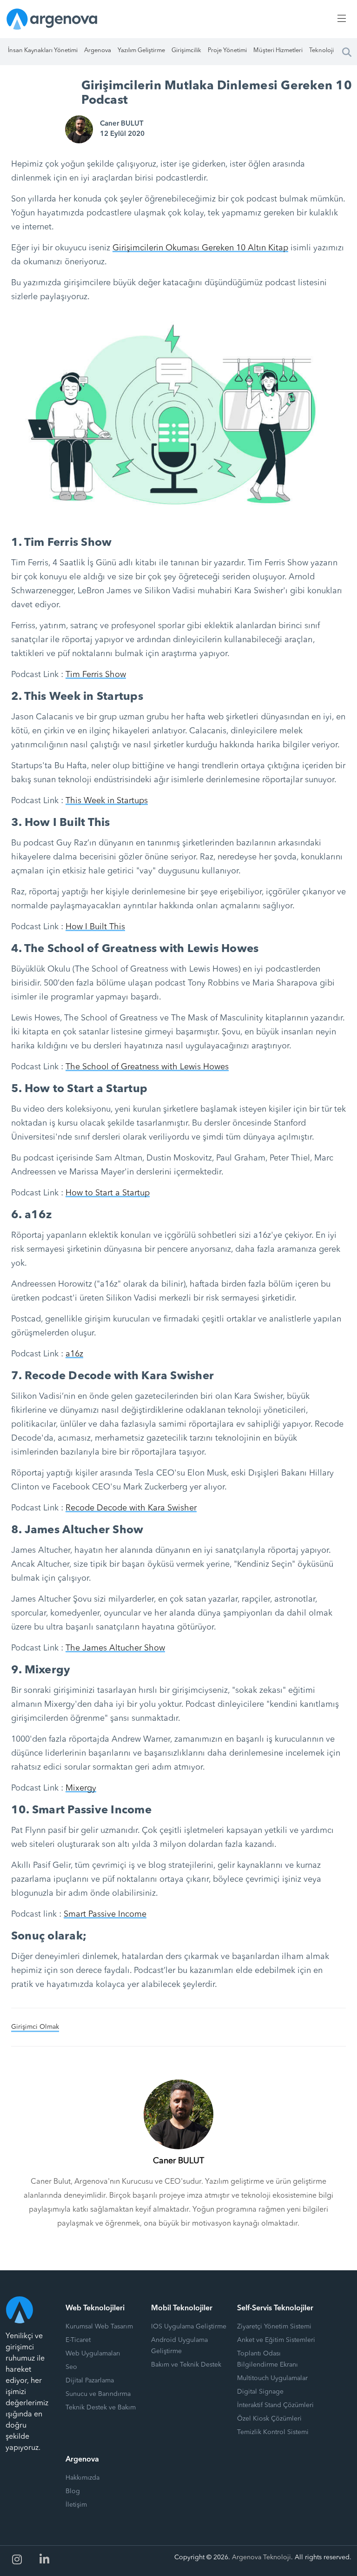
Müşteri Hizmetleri (278, 50)
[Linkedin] (45, 2560)
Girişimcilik (186, 50)
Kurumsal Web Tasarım (99, 2327)
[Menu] (340, 19)
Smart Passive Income (105, 1914)
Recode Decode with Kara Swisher (131, 1508)
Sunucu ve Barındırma (98, 2394)
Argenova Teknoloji (261, 2557)
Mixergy (81, 1788)
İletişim (76, 2505)
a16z (74, 1354)
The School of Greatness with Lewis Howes (147, 1067)
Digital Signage (260, 2392)
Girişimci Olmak (35, 2027)
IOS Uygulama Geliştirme (189, 2327)
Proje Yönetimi (227, 50)
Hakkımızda (83, 2478)
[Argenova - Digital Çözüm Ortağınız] (52, 19)
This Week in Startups (107, 801)
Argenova (98, 50)
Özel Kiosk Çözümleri (269, 2419)
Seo (71, 2367)
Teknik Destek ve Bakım (101, 2408)
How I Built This (95, 927)
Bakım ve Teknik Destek (186, 2365)
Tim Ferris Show (96, 675)
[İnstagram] (17, 2560)
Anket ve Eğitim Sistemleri (276, 2340)
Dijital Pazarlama (90, 2381)
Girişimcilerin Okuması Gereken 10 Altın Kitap (200, 248)
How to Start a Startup (108, 1193)
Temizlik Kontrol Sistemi (273, 2432)
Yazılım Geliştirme (141, 50)
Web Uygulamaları (93, 2354)
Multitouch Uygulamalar (272, 2378)
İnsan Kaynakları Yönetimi (43, 50)
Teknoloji (321, 50)
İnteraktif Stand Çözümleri (275, 2405)
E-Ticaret (78, 2340)
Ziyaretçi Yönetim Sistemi (274, 2327)
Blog (73, 2491)
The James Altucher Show (115, 1648)
